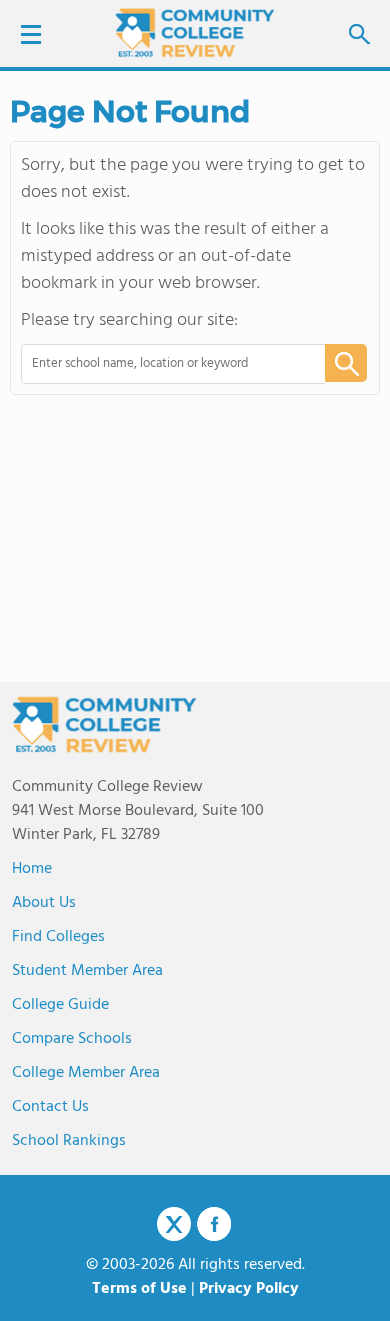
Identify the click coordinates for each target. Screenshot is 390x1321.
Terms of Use (139, 1289)
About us (44, 903)
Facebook (214, 1224)
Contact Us (50, 1107)
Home (32, 869)
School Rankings (69, 1141)
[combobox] (159, 364)
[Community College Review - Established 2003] (195, 32)
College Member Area (86, 1073)
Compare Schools (72, 1039)
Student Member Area (87, 971)
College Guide (60, 1005)
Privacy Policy (249, 1289)
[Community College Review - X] (174, 1225)
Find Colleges (58, 937)
